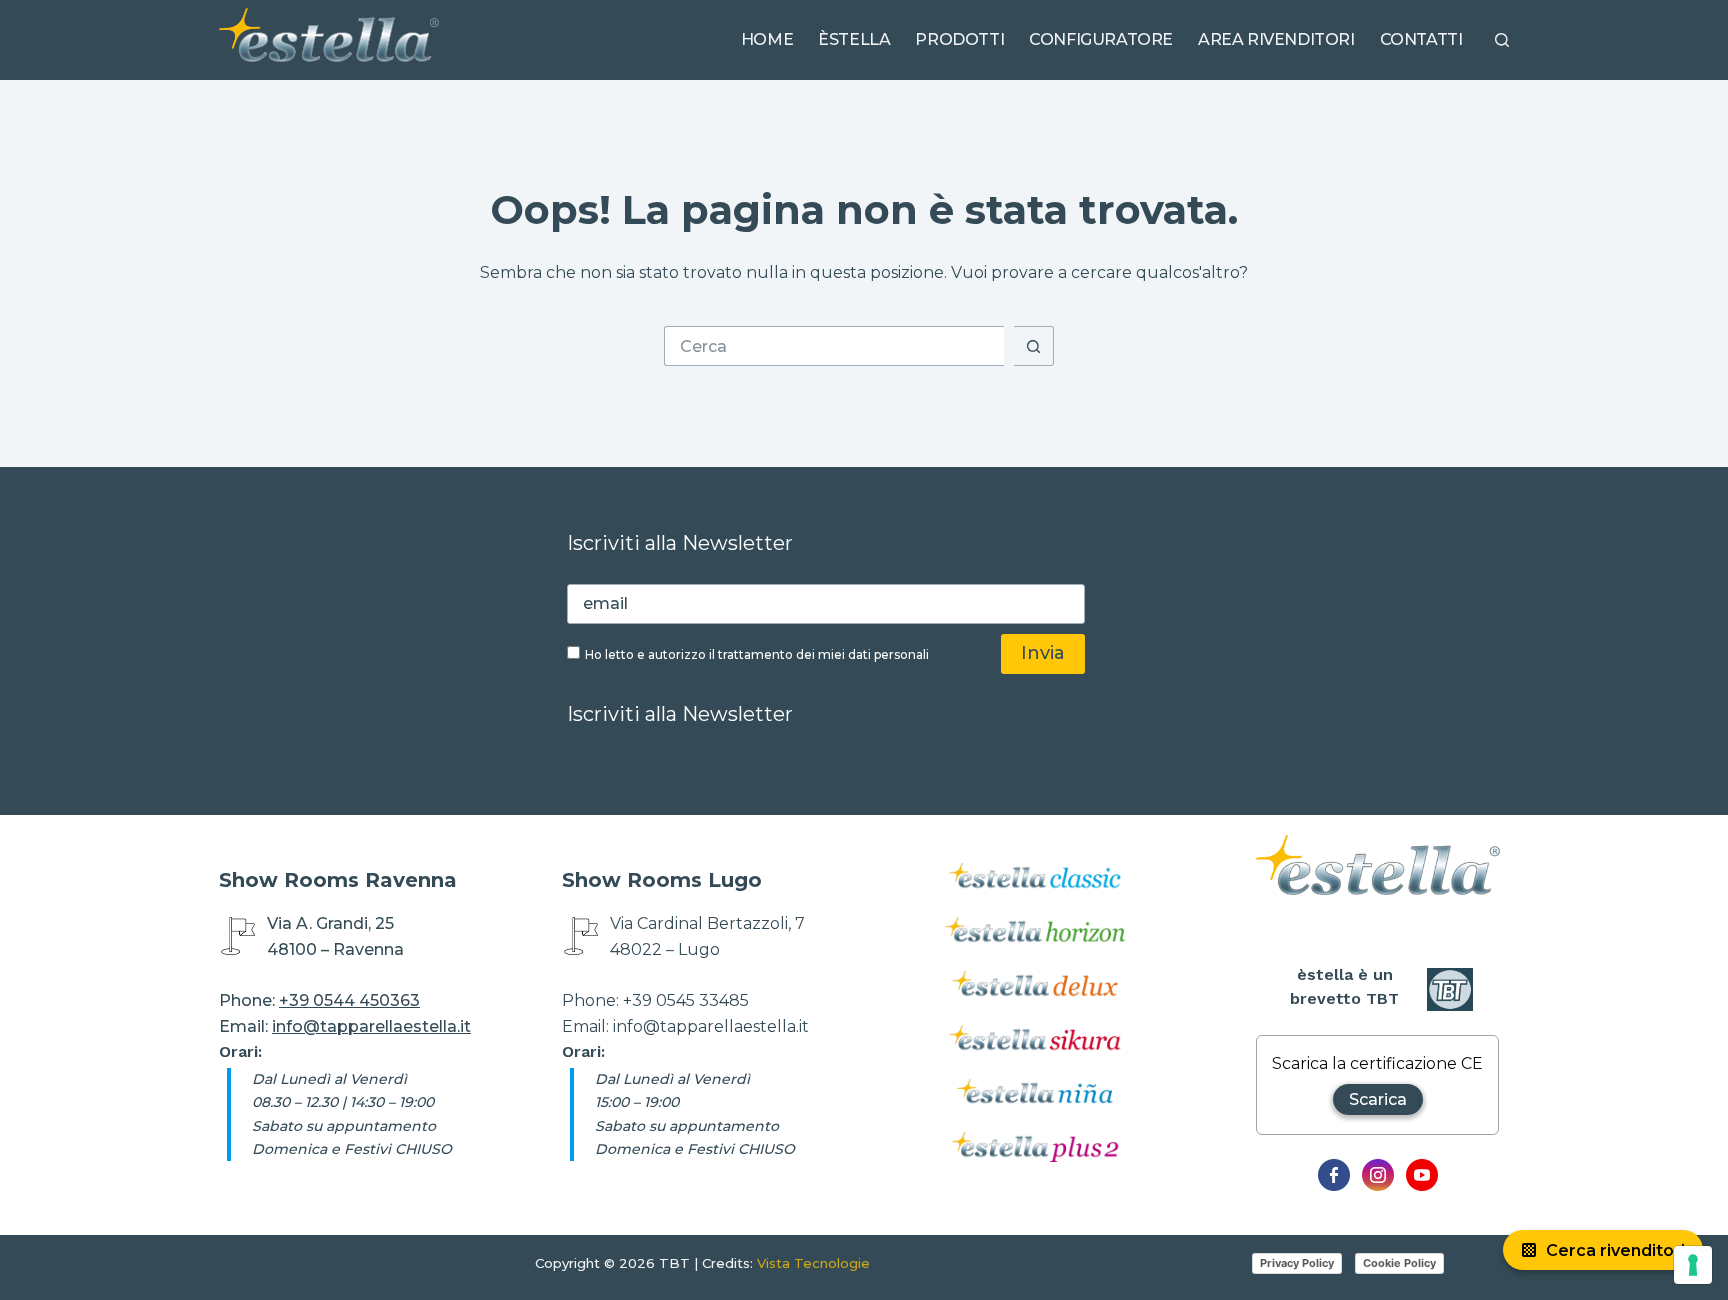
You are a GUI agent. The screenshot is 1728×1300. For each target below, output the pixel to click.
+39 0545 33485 (686, 1000)
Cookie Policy (1399, 1263)
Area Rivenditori (1276, 39)
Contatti (1421, 39)
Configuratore (1101, 39)
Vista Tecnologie (813, 1263)
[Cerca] (1502, 40)
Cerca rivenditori (1615, 1250)
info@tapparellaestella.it (371, 1026)
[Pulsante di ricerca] (1034, 346)
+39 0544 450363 (349, 1000)
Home (767, 39)
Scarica (1378, 1099)
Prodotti (959, 39)
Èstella (854, 39)
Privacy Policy (1297, 1263)
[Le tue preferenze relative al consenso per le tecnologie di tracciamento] (1693, 1265)
